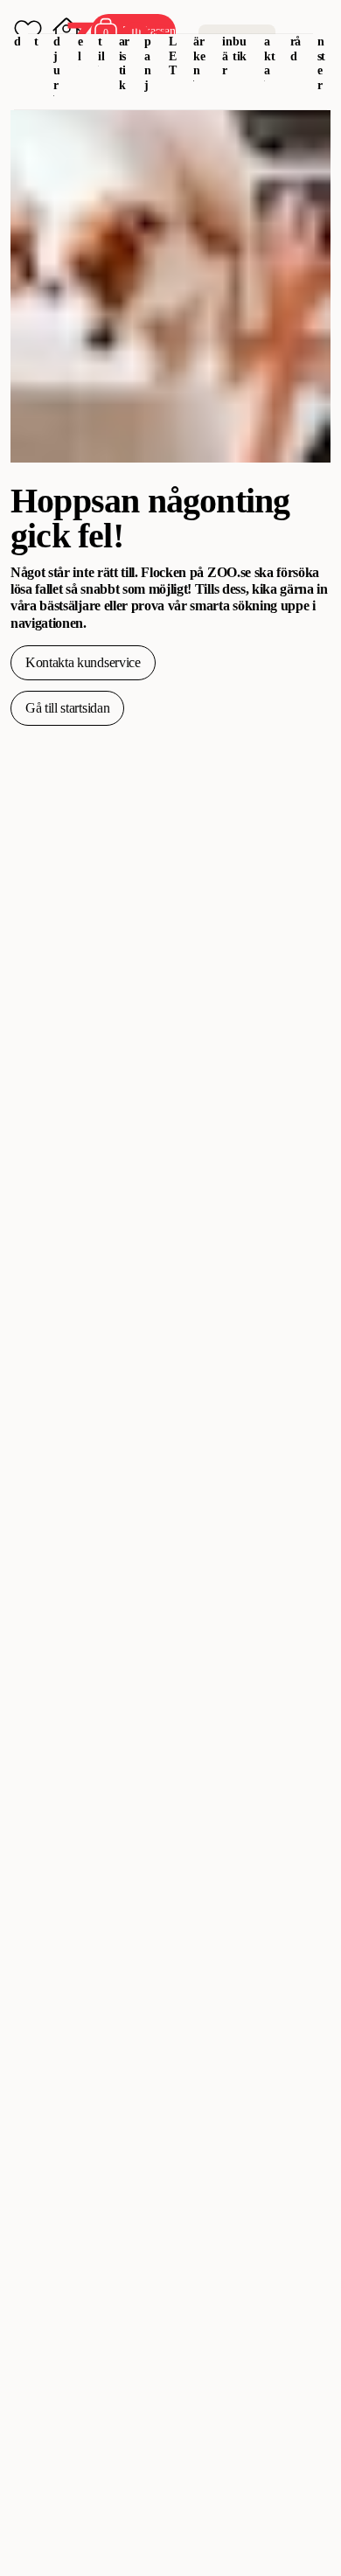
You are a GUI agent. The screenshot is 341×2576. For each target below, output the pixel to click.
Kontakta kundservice (83, 662)
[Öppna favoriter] (28, 31)
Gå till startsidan (67, 708)
